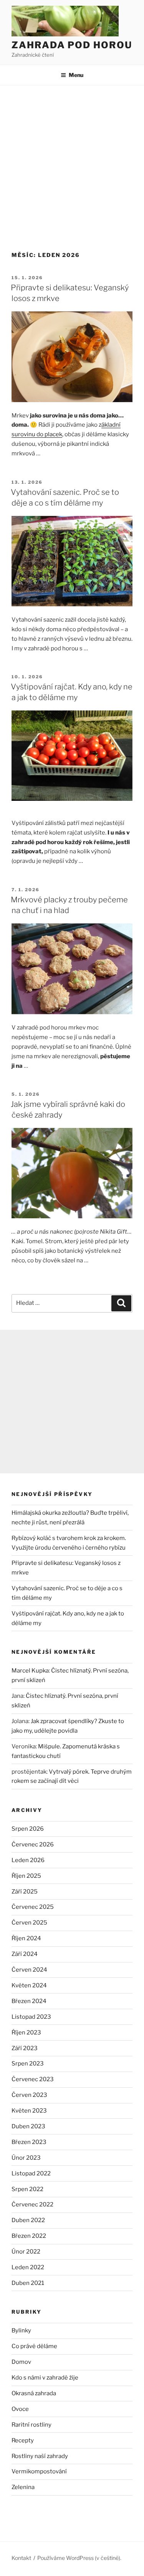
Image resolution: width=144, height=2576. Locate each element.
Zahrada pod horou (72, 45)
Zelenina (23, 2487)
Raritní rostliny (31, 2425)
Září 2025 (25, 1892)
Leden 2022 (28, 2267)
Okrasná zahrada (34, 2393)
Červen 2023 (29, 2095)
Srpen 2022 (27, 2189)
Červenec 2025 (33, 1907)
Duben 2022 (28, 2220)
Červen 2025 (29, 1923)
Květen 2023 (29, 2111)
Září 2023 (25, 2048)
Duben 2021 (28, 2283)
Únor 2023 (26, 2158)
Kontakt (21, 2558)
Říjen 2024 (26, 1938)
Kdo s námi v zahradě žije (45, 2378)
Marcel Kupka (30, 1671)
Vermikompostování (39, 2471)
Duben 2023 (28, 2126)
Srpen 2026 (28, 1829)
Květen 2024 (29, 1985)
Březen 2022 (29, 2236)
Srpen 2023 (28, 2064)
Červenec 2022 (32, 2204)
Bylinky (21, 2331)
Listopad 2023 (31, 2017)
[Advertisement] (72, 161)
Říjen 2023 (26, 2033)
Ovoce (20, 2409)
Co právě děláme (34, 2346)
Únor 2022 (26, 2252)
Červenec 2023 (33, 2079)
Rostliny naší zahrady (40, 2456)
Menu (76, 75)
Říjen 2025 (26, 1876)
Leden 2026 (28, 1860)
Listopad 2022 (31, 2173)
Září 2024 (25, 1954)
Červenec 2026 (33, 1844)
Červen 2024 (29, 1970)
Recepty (23, 2440)
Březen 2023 (29, 2142)
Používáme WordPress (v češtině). (79, 2558)
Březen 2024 (29, 2001)
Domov (21, 2362)
